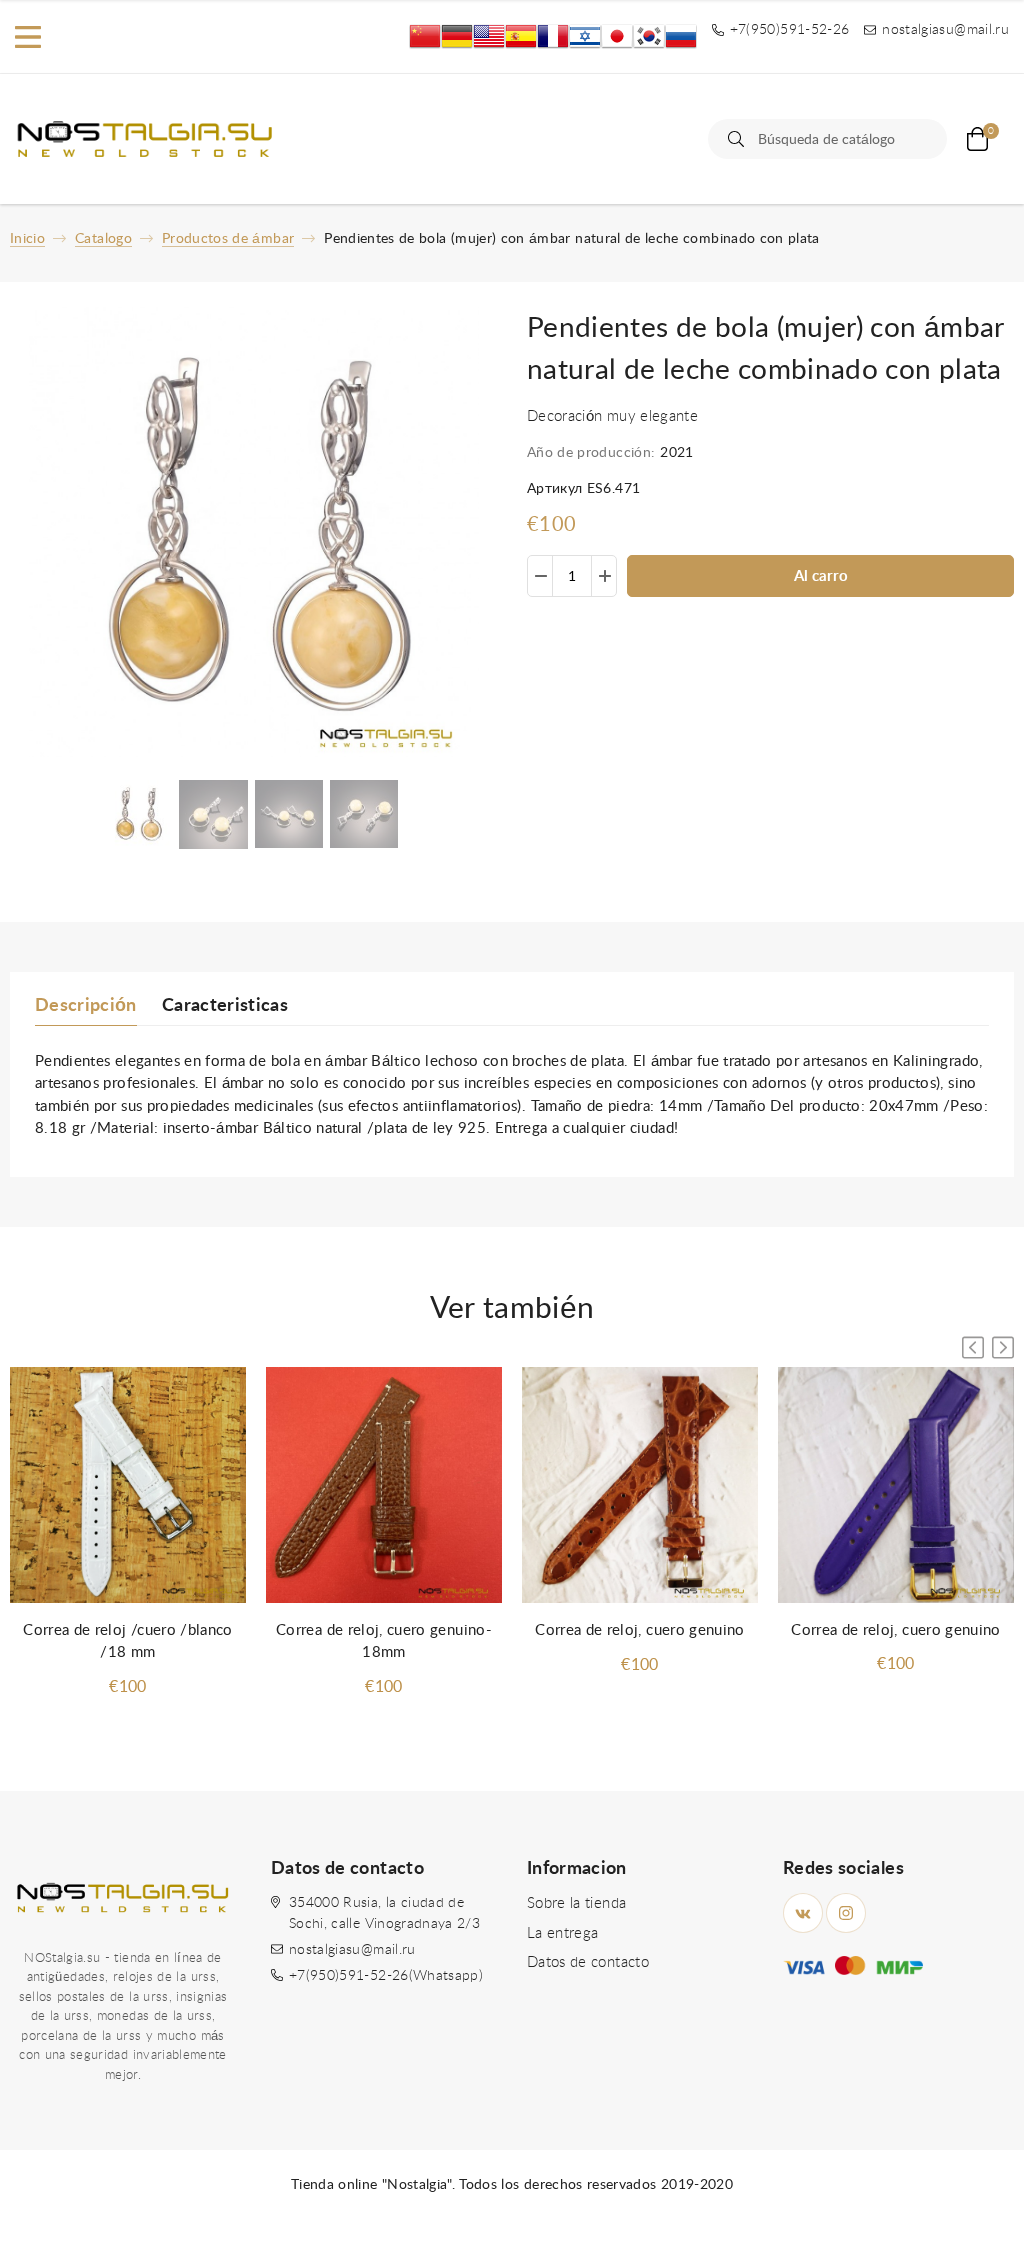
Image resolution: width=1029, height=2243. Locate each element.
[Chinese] (425, 36)
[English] (489, 36)
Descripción (86, 1006)
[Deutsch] (457, 36)
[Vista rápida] (211, 1402)
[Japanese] (617, 36)
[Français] (553, 36)
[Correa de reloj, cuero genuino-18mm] (384, 1485)
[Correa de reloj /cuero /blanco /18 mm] (128, 1485)
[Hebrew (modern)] (585, 36)
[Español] (521, 36)
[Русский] (681, 36)
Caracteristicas (225, 1006)
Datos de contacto (588, 1962)
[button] (1003, 1347)
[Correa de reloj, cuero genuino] (640, 1485)
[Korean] (649, 36)
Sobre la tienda (576, 1903)
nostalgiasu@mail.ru (352, 1950)
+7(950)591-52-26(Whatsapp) (386, 1976)
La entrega (563, 1933)
